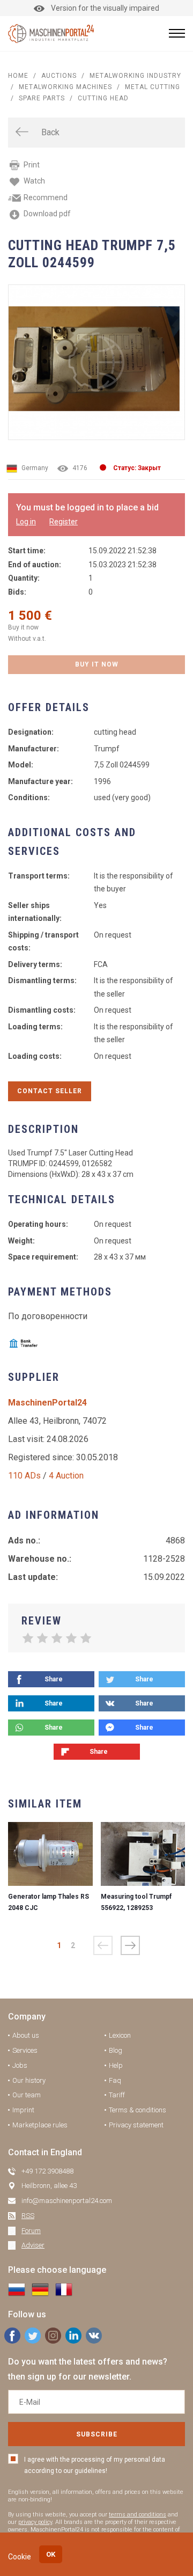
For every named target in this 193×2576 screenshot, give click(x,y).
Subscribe (97, 2434)
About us (26, 2035)
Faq (115, 2080)
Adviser (33, 2245)
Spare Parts (42, 98)
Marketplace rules (40, 2125)
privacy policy (35, 2522)
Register (64, 522)
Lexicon (120, 2035)
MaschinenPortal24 (47, 1403)
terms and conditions (138, 2515)
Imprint (23, 2110)
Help (116, 2065)
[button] (130, 1945)
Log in (26, 522)
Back (50, 132)
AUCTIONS (59, 76)
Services (25, 2050)
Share (54, 1679)
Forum (31, 2231)
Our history (29, 2080)
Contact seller (50, 1091)
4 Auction (66, 1476)
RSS (28, 2216)
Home (18, 76)
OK (51, 2554)
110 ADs (24, 1476)
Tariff (117, 2095)
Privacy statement (136, 2125)
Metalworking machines (65, 87)
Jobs (20, 2065)
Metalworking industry (135, 76)
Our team (27, 2095)
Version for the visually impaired (105, 8)
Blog (116, 2050)
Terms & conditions (138, 2110)
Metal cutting (153, 87)
